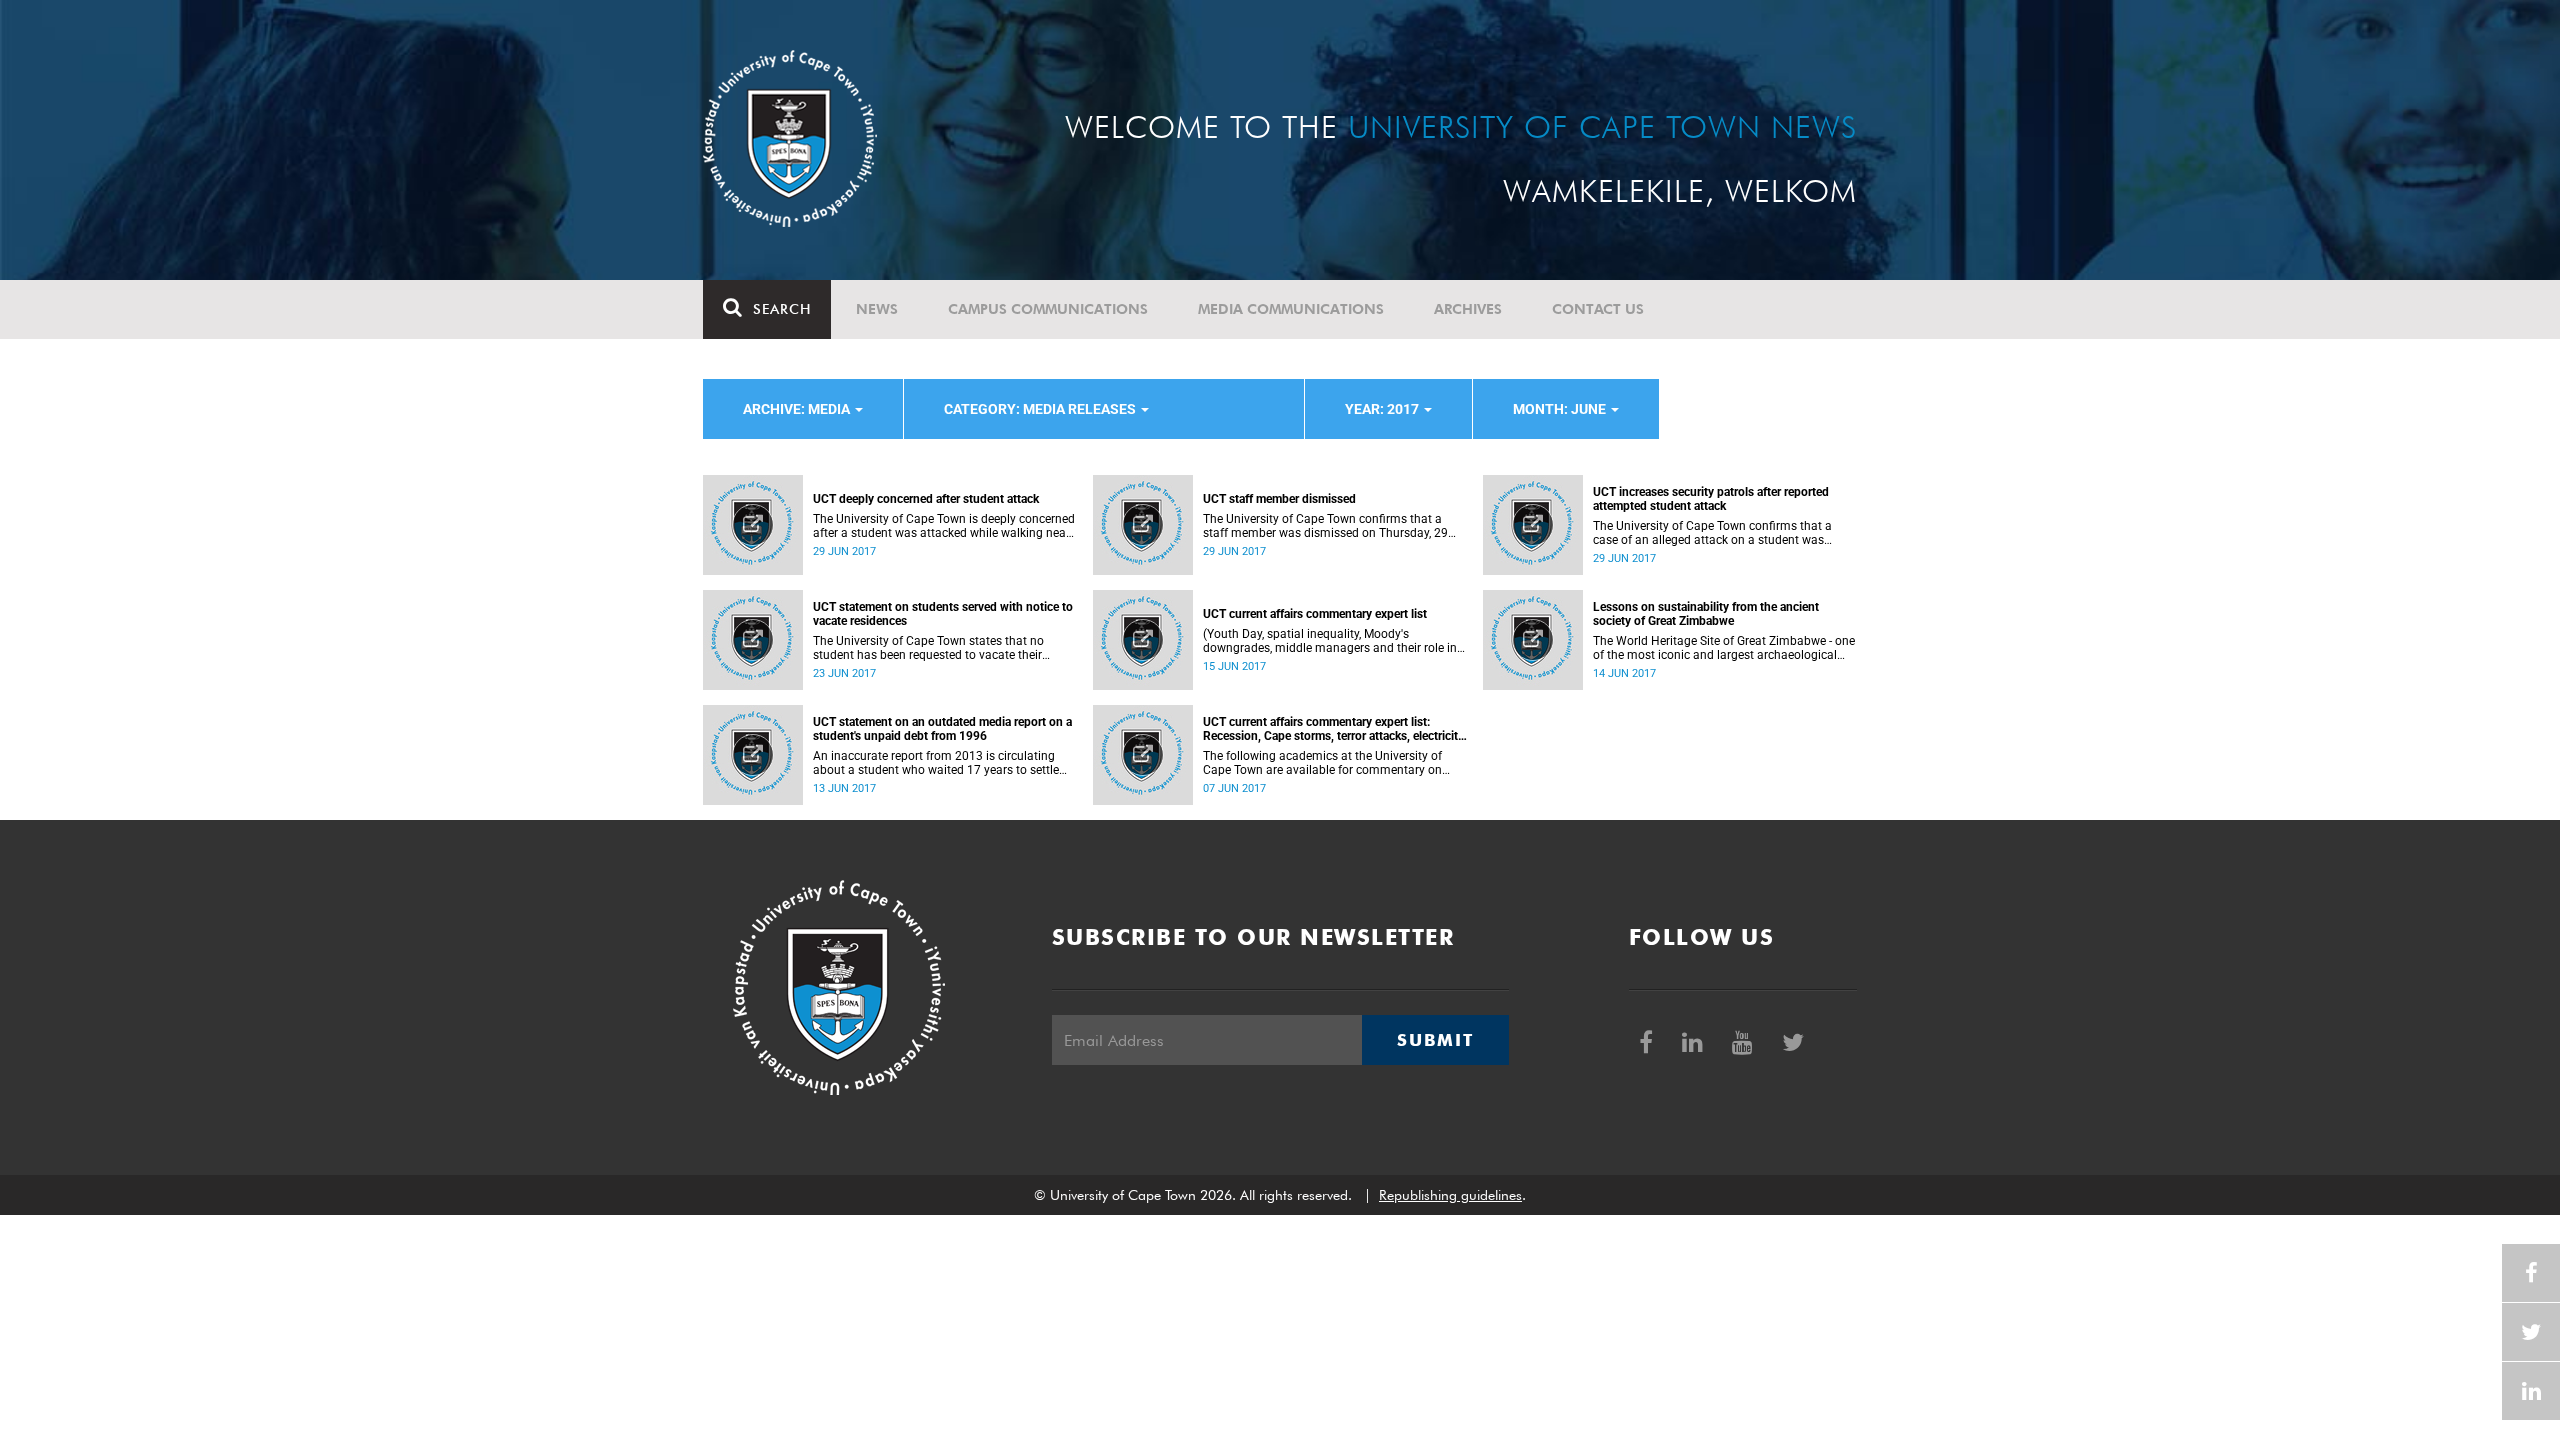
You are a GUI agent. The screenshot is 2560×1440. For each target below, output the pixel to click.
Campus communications (1048, 309)
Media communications (1291, 309)
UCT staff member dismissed (1279, 499)
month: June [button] (1561, 409)
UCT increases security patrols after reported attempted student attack (1711, 499)
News (877, 309)
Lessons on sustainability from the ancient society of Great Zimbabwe (1706, 614)
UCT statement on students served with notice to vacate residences (943, 614)
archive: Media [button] (798, 409)
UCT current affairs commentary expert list (1315, 614)
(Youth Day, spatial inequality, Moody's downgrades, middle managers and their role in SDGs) (1330, 641)
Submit (1435, 1040)
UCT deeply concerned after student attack (926, 499)
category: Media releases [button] (1041, 409)
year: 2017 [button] (1383, 409)
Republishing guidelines (1450, 1195)
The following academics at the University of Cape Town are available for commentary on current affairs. (1322, 763)
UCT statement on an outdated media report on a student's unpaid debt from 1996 (942, 729)
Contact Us (1598, 309)
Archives (1468, 309)
